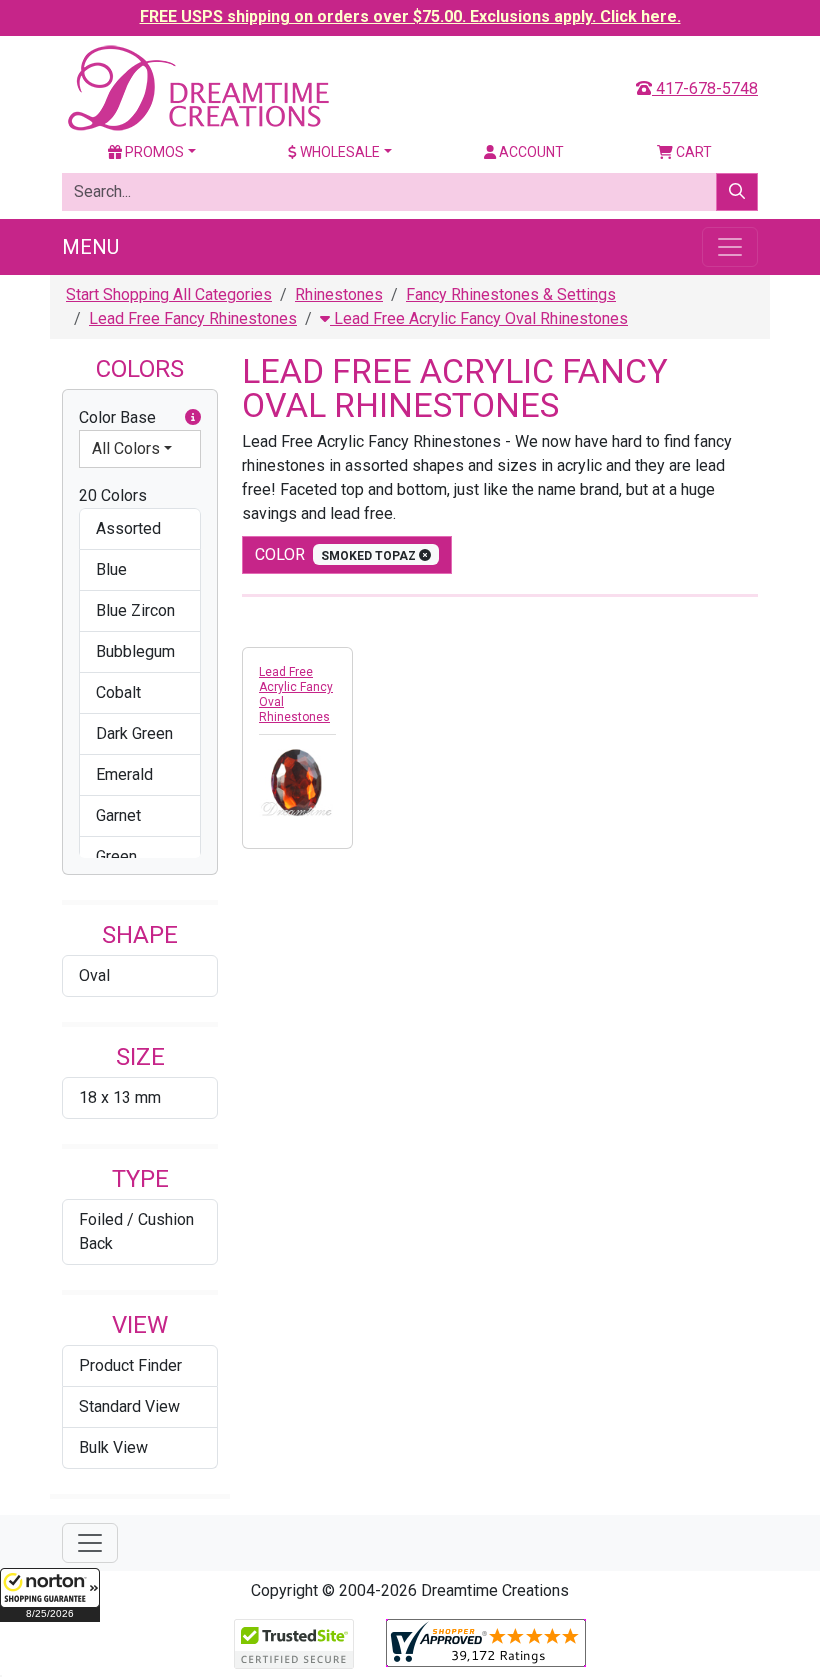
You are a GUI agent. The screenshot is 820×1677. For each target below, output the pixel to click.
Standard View (129, 1406)
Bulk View (113, 1447)
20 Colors (113, 495)
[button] (50, 1595)
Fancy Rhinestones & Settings (511, 294)
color (337, 554)
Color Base (117, 417)
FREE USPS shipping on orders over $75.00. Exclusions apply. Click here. (410, 16)
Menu (90, 247)
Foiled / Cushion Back (136, 1231)
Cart (692, 152)
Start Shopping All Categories (169, 294)
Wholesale (338, 152)
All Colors (126, 448)
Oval (94, 975)
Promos (153, 152)
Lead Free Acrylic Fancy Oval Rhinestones (479, 318)
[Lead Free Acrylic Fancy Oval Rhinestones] (297, 781)
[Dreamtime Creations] (197, 87)
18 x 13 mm (120, 1097)
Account (530, 152)
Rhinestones (339, 294)
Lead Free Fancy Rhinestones (193, 318)
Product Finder (130, 1365)
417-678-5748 (705, 88)
